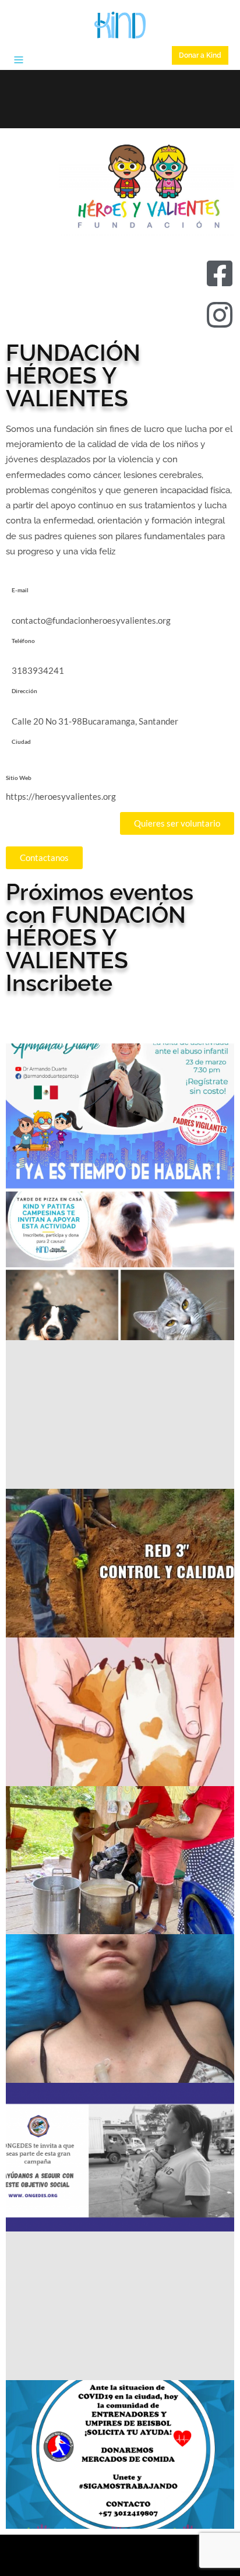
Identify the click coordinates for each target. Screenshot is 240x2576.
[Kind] (120, 25)
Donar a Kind (200, 55)
